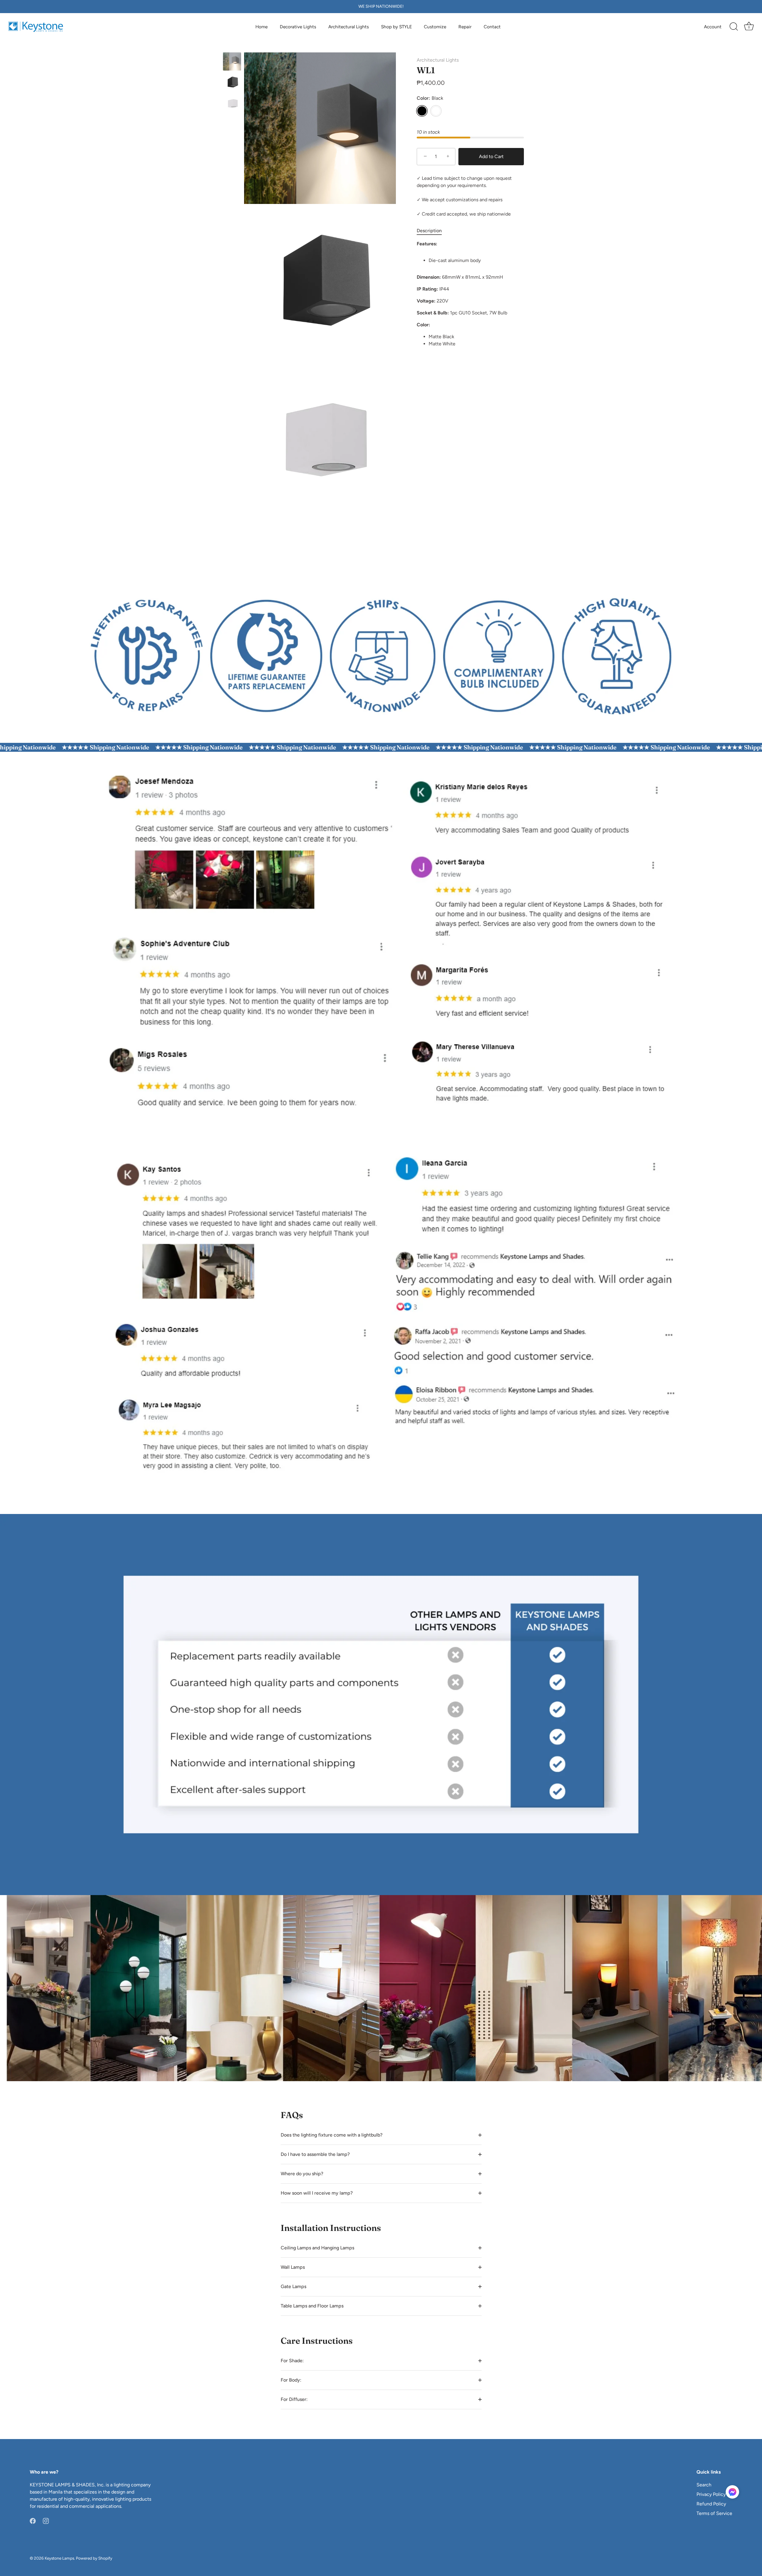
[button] (732, 2492)
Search (704, 2485)
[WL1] (232, 61)
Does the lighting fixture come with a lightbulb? (332, 2135)
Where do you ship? (302, 2174)
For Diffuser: (294, 2399)
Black (422, 111)
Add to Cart (491, 156)
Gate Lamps (293, 2286)
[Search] (734, 27)
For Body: (291, 2380)
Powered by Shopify (94, 2558)
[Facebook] (33, 2520)
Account (713, 27)
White (436, 111)
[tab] (432, 231)
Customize (435, 27)
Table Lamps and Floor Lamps (312, 2306)
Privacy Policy (711, 2494)
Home (261, 27)
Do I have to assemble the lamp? (315, 2154)
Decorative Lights (298, 27)
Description (429, 231)
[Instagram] (46, 2520)
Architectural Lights (349, 27)
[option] (232, 63)
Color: (430, 98)
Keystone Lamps (59, 2558)
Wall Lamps (293, 2267)
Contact (492, 27)
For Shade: (292, 2361)
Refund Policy (711, 2504)
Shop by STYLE (396, 27)
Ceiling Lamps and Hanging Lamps (317, 2248)
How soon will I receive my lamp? (317, 2193)
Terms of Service (714, 2513)
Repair (465, 27)
